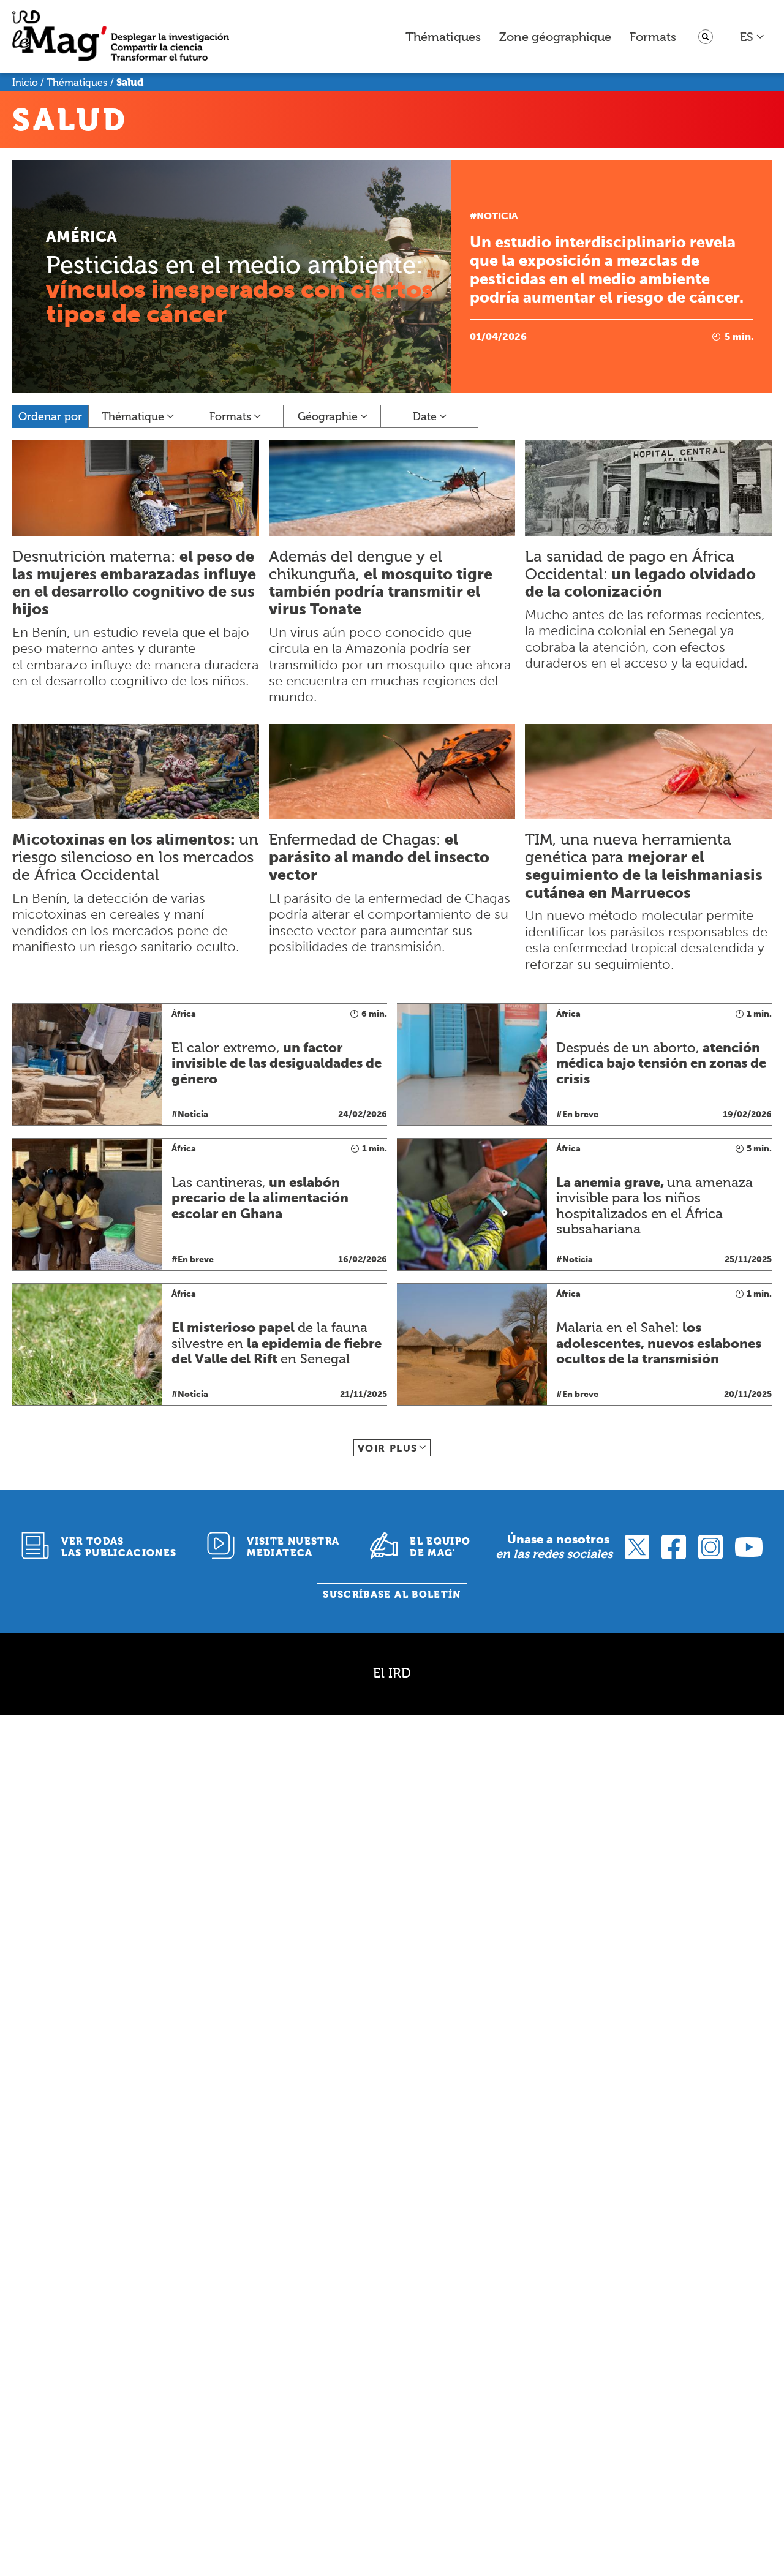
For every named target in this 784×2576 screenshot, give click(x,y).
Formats (653, 37)
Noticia (497, 216)
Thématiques (443, 37)
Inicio (25, 82)
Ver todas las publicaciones (119, 1547)
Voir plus (388, 1448)
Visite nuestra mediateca (293, 1547)
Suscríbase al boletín (392, 1595)
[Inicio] (121, 37)
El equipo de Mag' (440, 1547)
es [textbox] (747, 37)
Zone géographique (555, 37)
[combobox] (752, 37)
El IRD (392, 1673)
